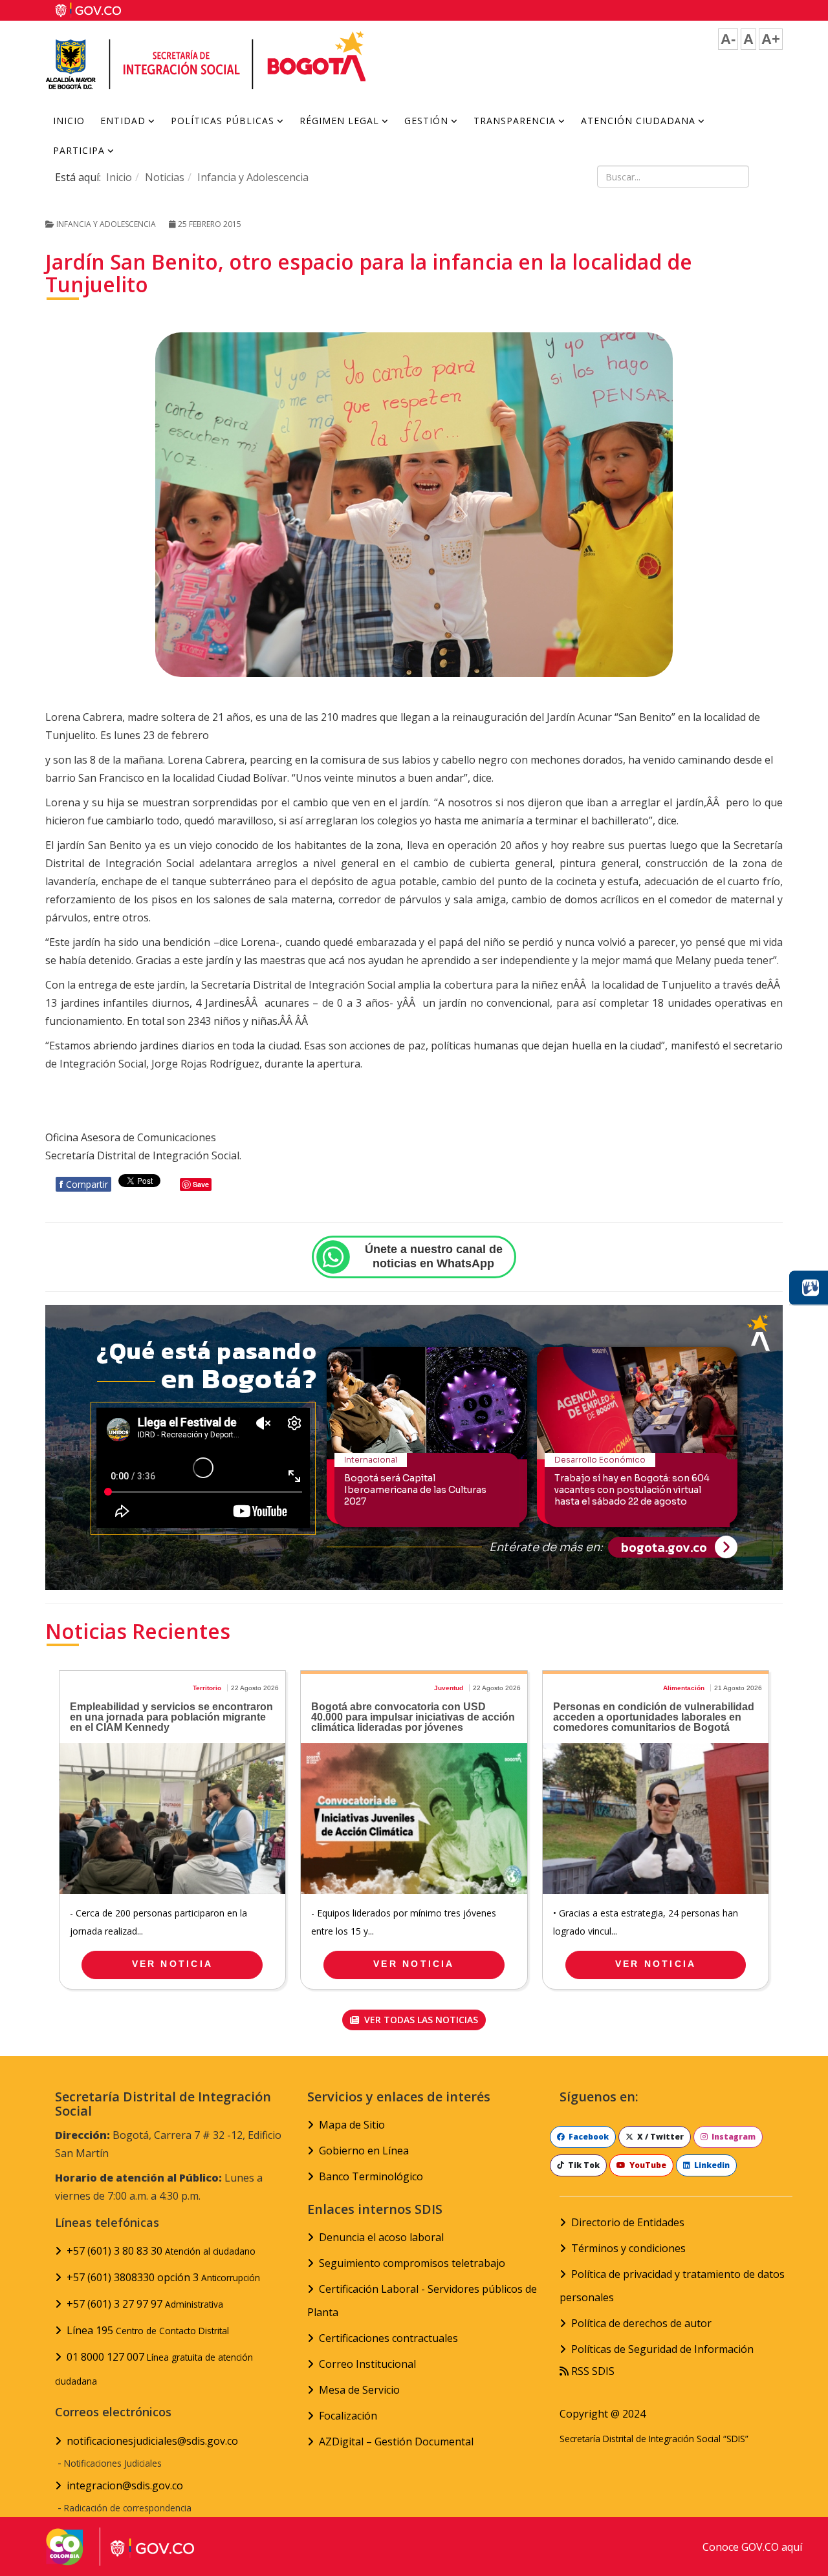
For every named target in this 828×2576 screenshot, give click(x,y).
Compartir (83, 1184)
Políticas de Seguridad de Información (662, 2349)
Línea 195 (148, 2330)
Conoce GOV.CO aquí (752, 2547)
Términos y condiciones (628, 2248)
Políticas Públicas (223, 121)
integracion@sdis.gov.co (125, 2485)
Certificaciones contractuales (388, 2338)
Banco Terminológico (371, 2176)
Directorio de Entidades (628, 2222)
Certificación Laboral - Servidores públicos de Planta (422, 2301)
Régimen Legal (339, 121)
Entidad (123, 121)
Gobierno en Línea (364, 2151)
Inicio (69, 121)
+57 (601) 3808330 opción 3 (163, 2277)
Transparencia (515, 121)
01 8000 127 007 (154, 2368)
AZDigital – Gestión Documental (396, 2442)
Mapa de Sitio (352, 2125)
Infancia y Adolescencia (253, 177)
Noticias (165, 177)
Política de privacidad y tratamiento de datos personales (672, 2286)
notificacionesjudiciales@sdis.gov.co (152, 2441)
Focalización (348, 2416)
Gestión (426, 121)
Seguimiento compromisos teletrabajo (412, 2263)
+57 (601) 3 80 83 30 (161, 2251)
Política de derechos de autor (641, 2323)
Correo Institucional (367, 2364)
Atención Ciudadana (638, 121)
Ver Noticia (172, 1964)
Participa (79, 150)
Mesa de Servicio (359, 2390)
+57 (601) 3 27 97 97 (145, 2304)
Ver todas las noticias (420, 2020)
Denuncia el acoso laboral (381, 2237)
